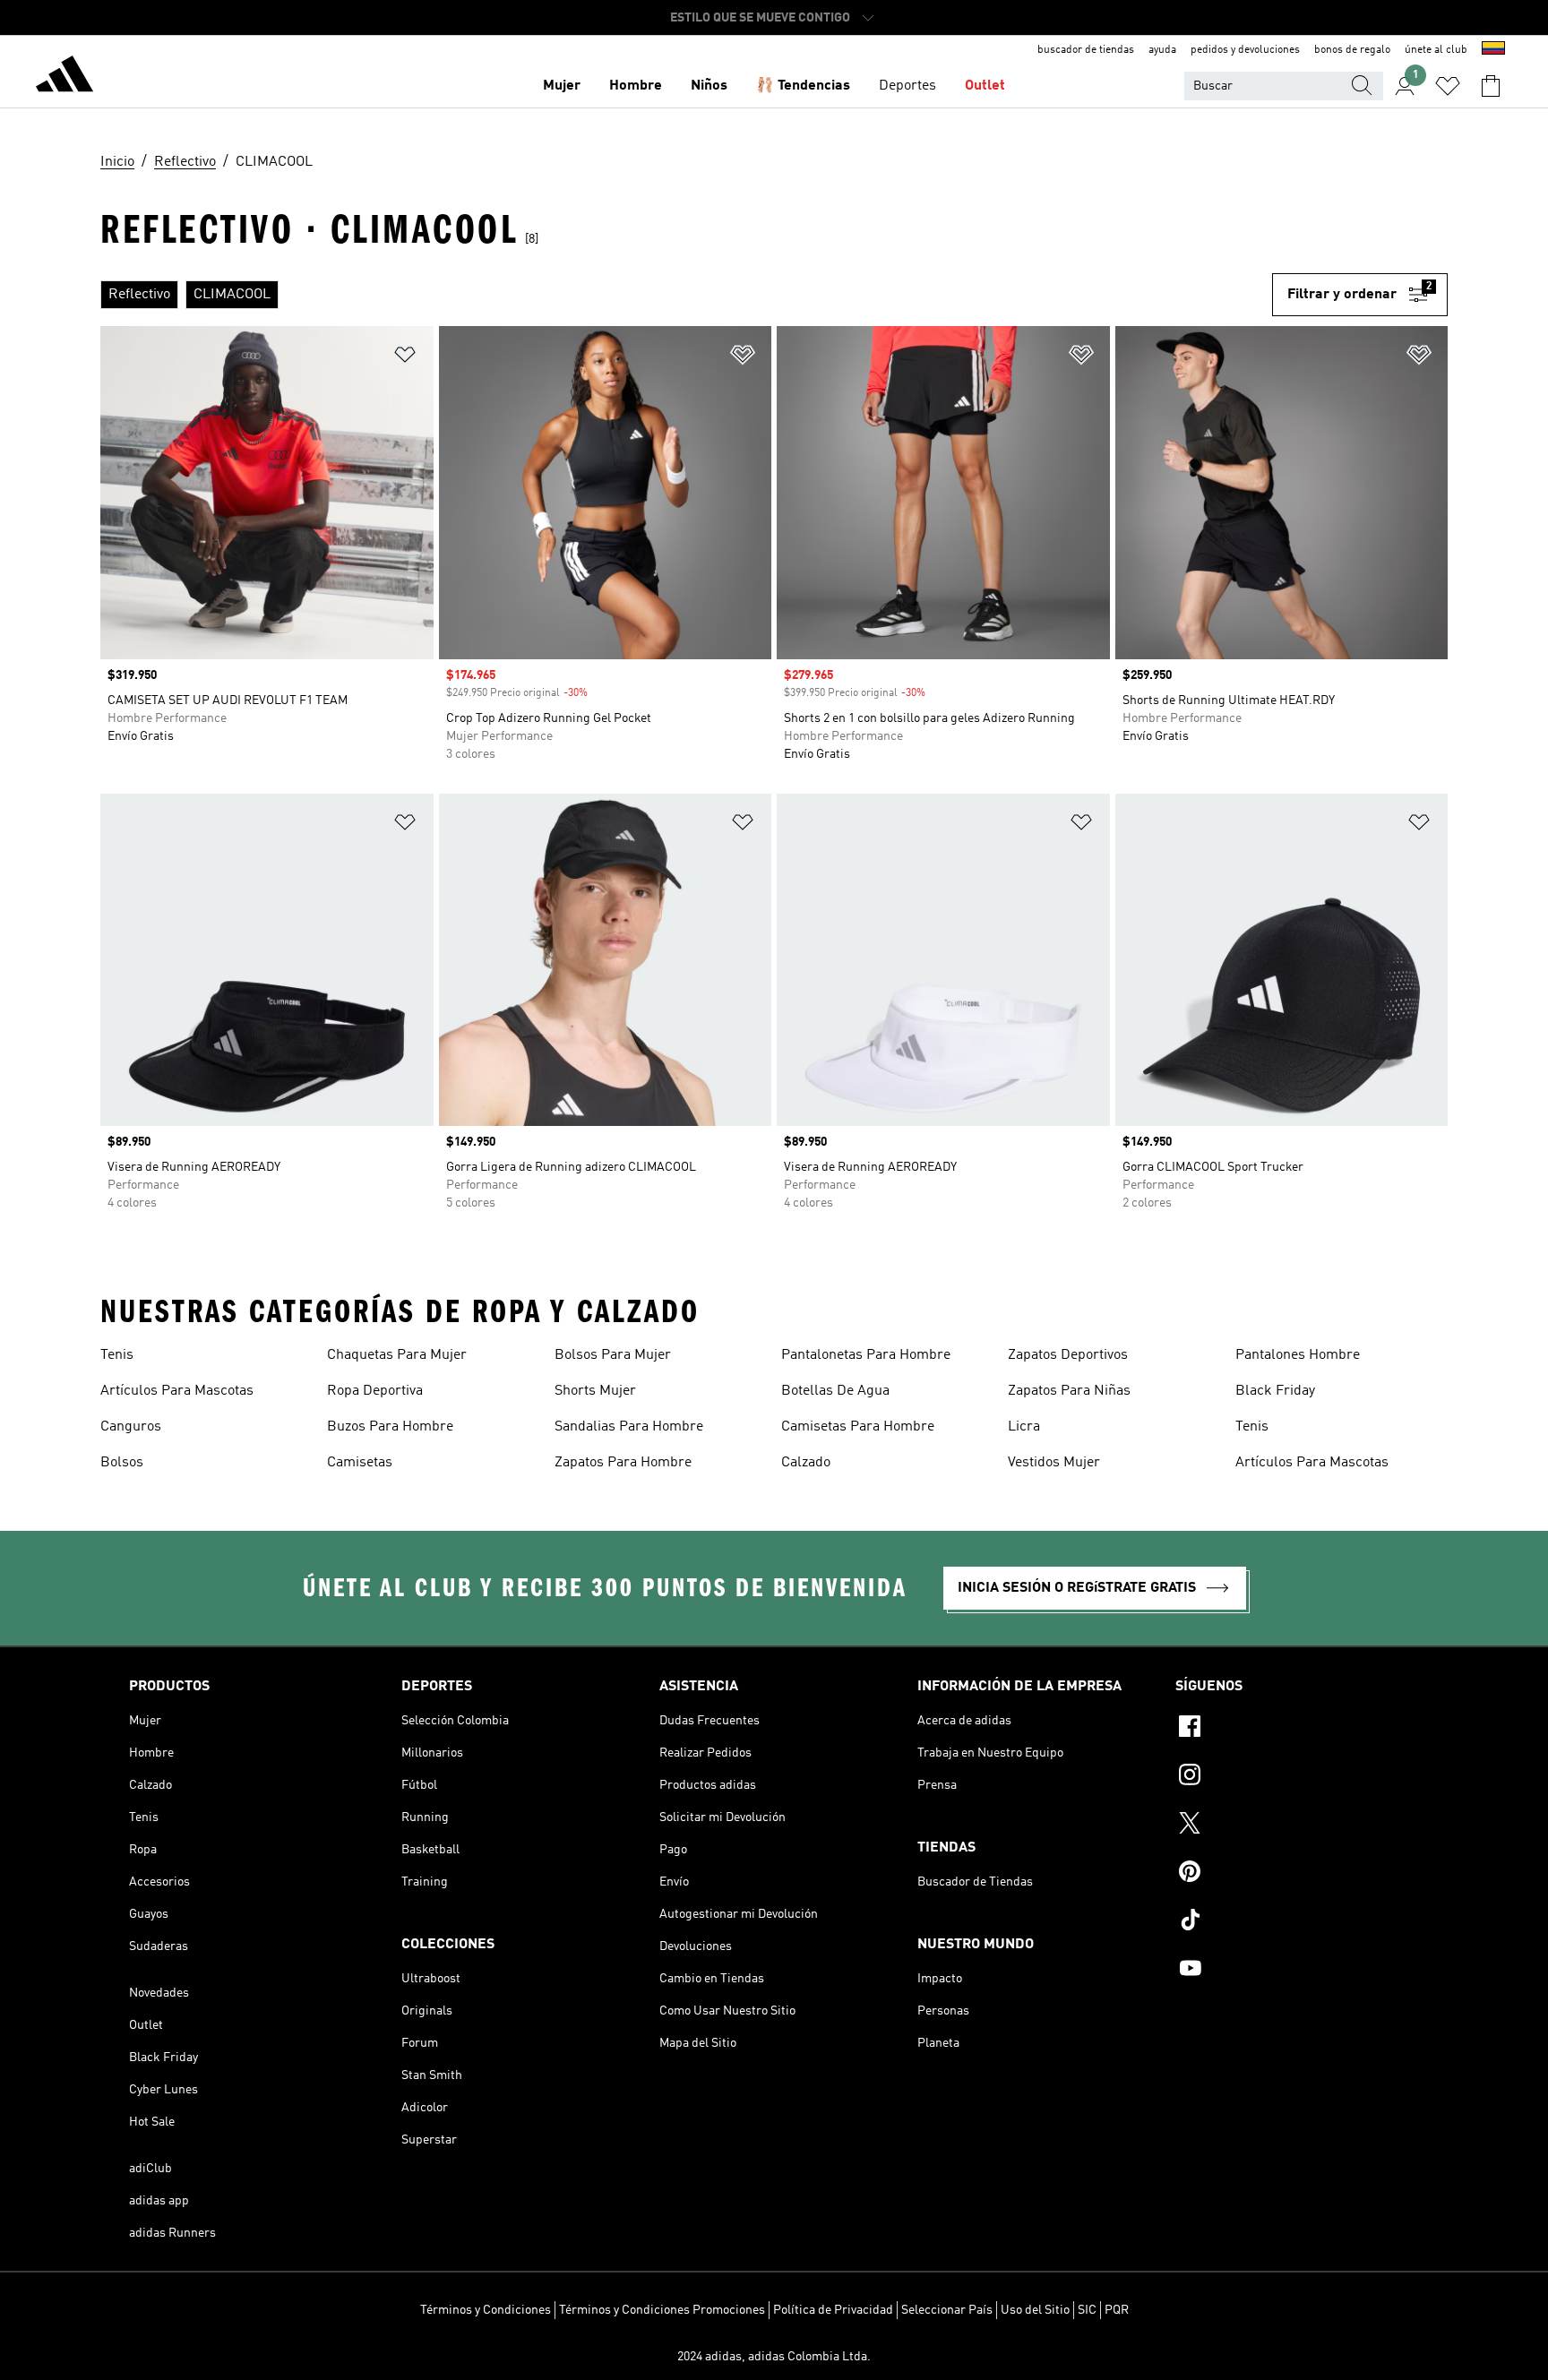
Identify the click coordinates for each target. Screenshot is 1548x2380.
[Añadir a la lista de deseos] (405, 358)
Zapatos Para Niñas (1069, 1391)
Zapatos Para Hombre (623, 1463)
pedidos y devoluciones (1245, 50)
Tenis (117, 1355)
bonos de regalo (1352, 50)
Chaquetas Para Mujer (397, 1355)
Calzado (806, 1463)
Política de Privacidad (833, 2310)
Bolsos (122, 1463)
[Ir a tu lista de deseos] (1448, 86)
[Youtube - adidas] (1297, 1971)
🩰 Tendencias (803, 86)
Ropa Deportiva (375, 1391)
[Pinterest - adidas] (1297, 1874)
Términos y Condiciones (486, 2310)
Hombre (636, 86)
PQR (1117, 2310)
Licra (1024, 1427)
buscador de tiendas (1086, 50)
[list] (686, 295)
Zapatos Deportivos (1068, 1355)
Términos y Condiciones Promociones (662, 2310)
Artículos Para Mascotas (177, 1391)
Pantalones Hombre (1298, 1355)
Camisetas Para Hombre (858, 1427)
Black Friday (1275, 1391)
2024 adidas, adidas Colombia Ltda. (774, 2357)
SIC (1087, 2310)
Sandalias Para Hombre (629, 1427)
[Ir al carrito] (1491, 86)
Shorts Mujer (595, 1391)
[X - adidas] (1297, 1826)
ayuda (1162, 50)
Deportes (907, 86)
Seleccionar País (947, 2310)
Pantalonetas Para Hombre (866, 1355)
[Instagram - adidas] (1297, 1777)
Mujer (562, 86)
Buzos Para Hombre (390, 1427)
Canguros (131, 1427)
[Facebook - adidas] (1297, 1729)
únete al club (1436, 50)
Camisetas (360, 1463)
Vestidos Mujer (1054, 1463)
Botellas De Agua (835, 1391)
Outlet (985, 86)
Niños (709, 86)
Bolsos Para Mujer (613, 1355)
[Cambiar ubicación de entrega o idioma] (1493, 50)
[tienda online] (64, 77)
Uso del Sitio (1035, 2310)
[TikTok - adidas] (1297, 1922)
